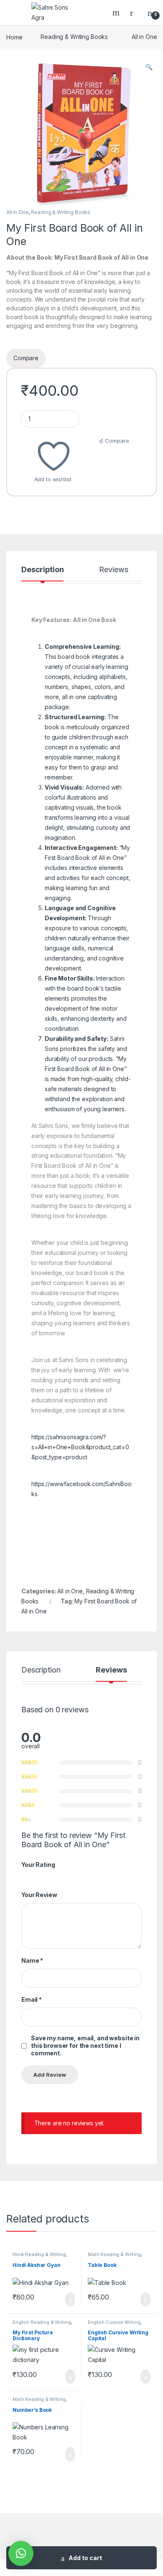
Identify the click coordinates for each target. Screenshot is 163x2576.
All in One (144, 37)
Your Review (39, 1895)
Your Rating (38, 1865)
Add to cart (85, 2558)
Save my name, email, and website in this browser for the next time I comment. (85, 2046)
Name (32, 1960)
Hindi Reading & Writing (39, 2254)
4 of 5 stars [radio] (48, 1876)
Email (32, 1999)
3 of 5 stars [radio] (40, 1876)
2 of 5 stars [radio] (32, 1876)
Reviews (113, 570)
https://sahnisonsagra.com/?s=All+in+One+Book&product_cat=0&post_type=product (80, 1447)
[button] (149, 67)
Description (42, 570)
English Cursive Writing (114, 2322)
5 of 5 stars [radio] (56, 1876)
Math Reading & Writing (114, 2254)
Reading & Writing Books (74, 37)
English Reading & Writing (42, 2322)
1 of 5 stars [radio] (24, 1876)
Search (117, 13)
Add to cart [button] (70, 2300)
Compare (117, 441)
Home (14, 37)
